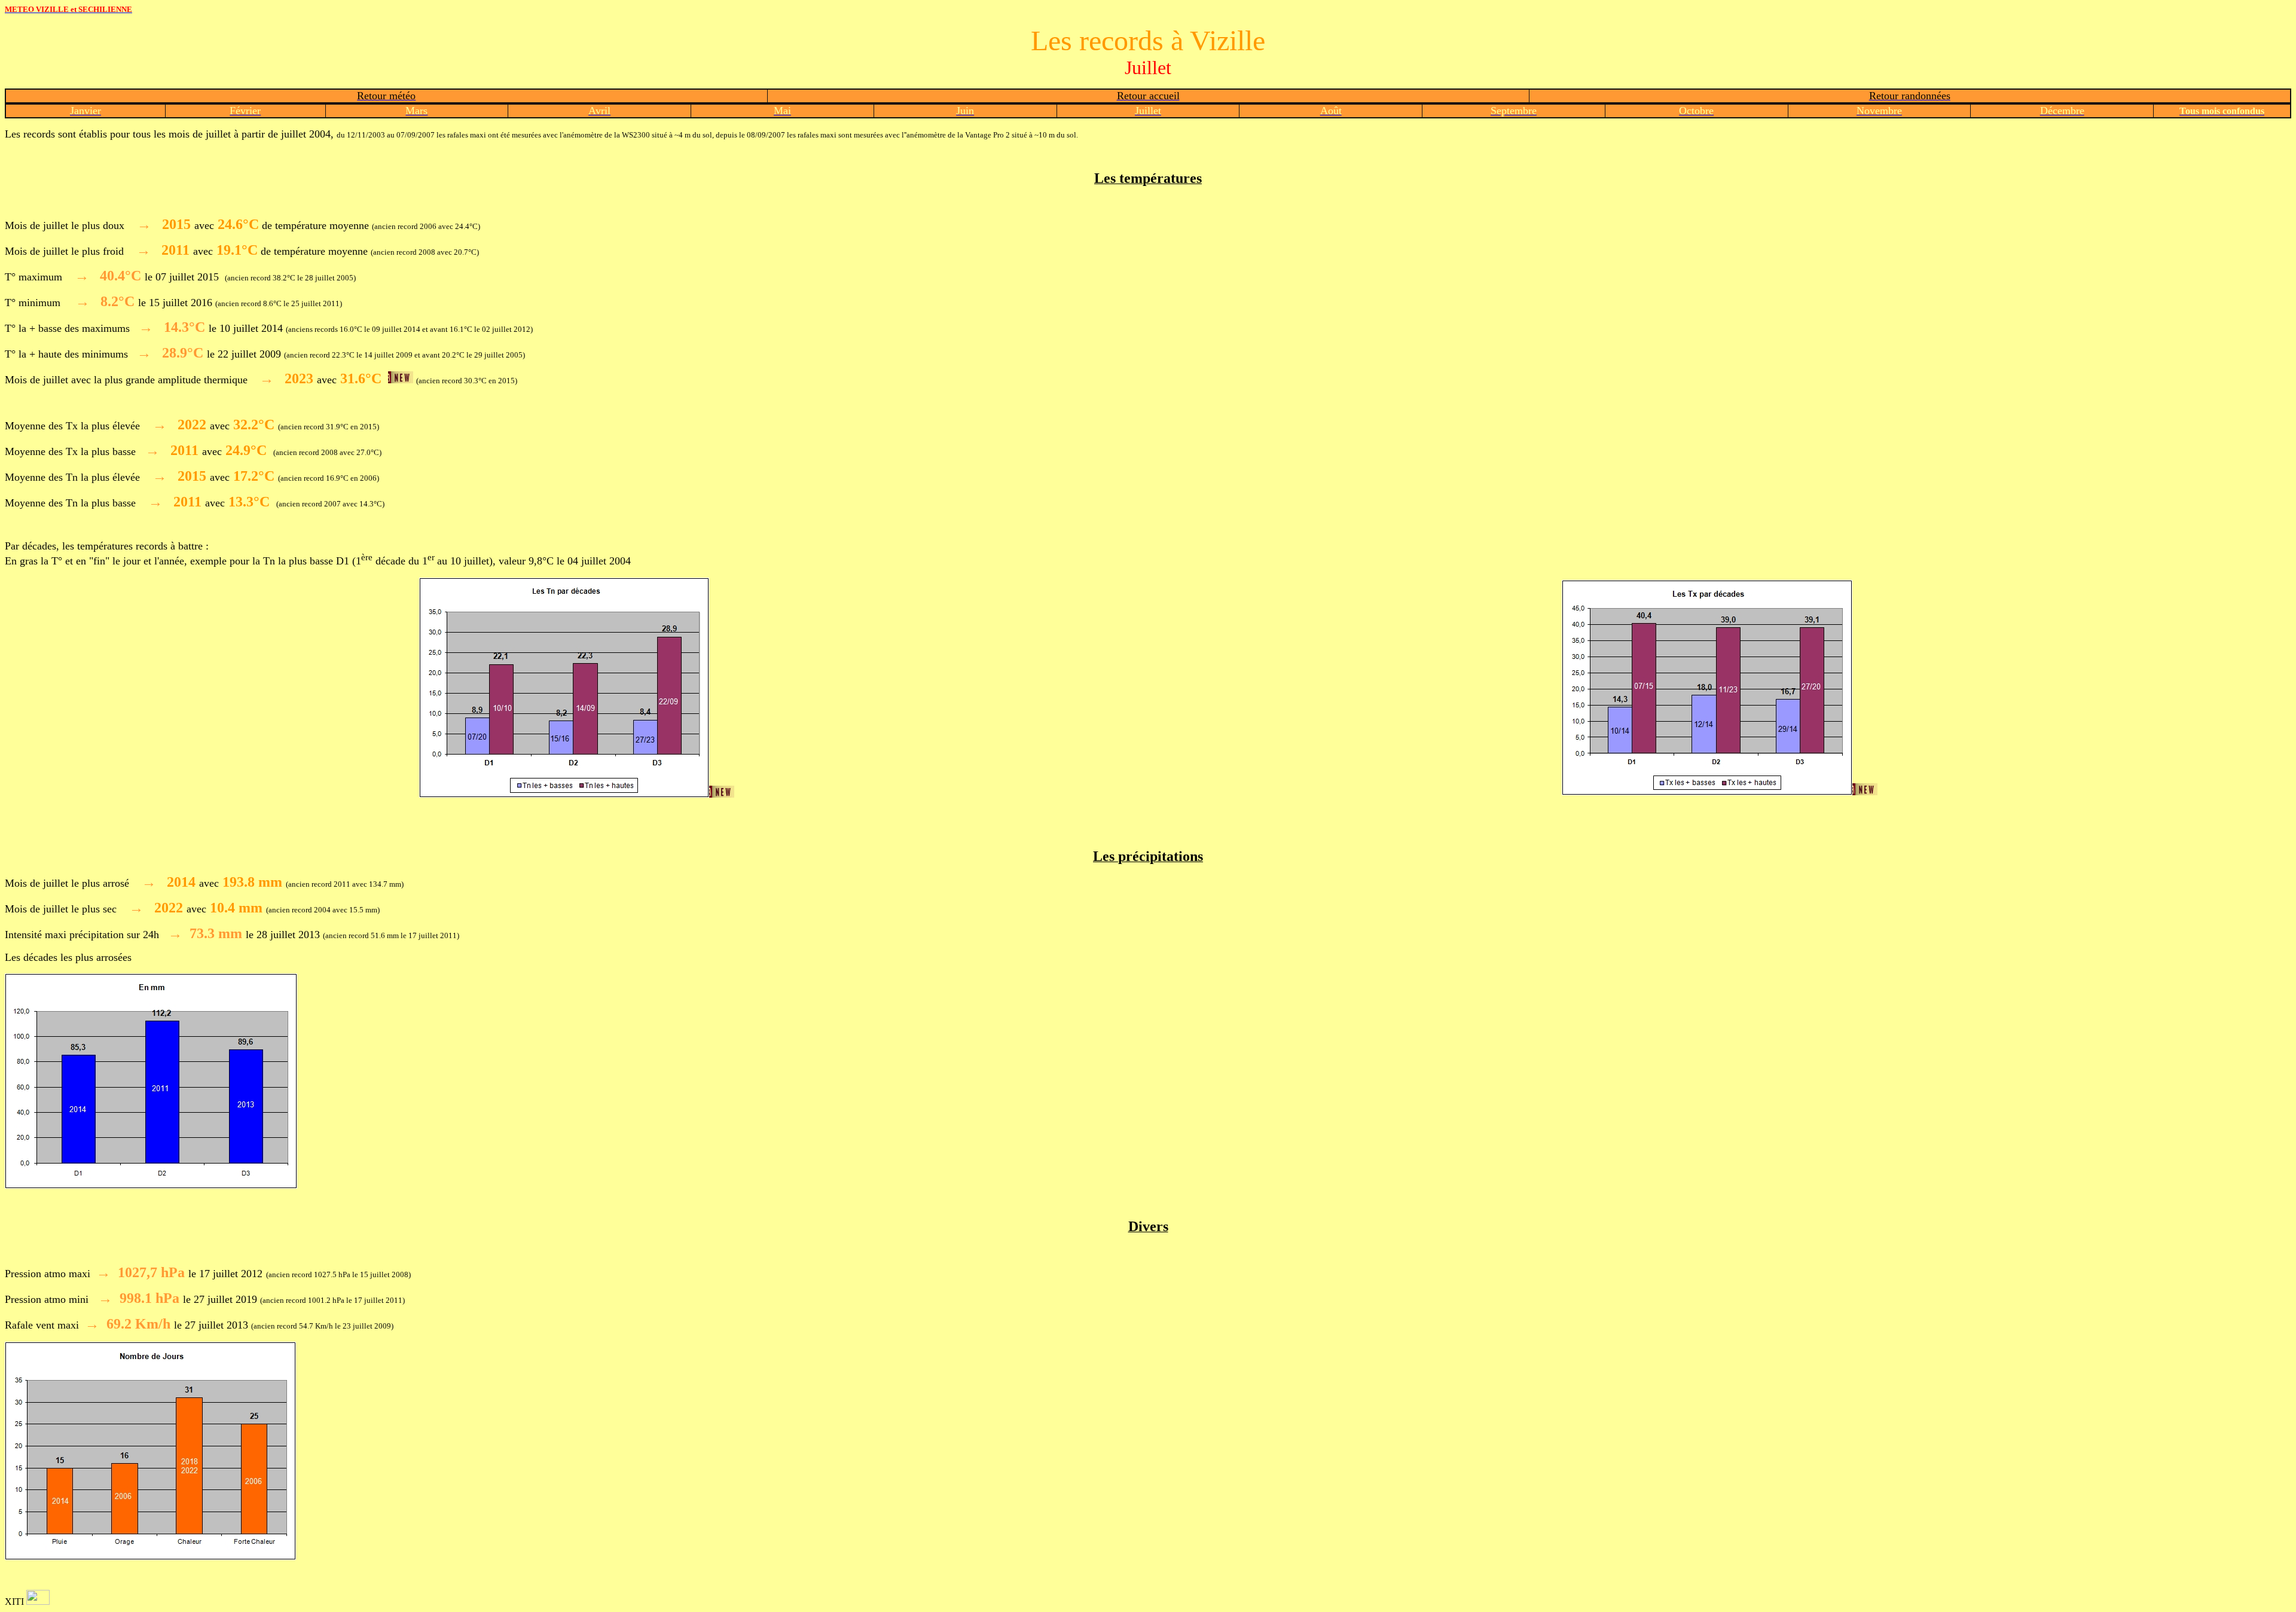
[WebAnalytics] (38, 1602)
